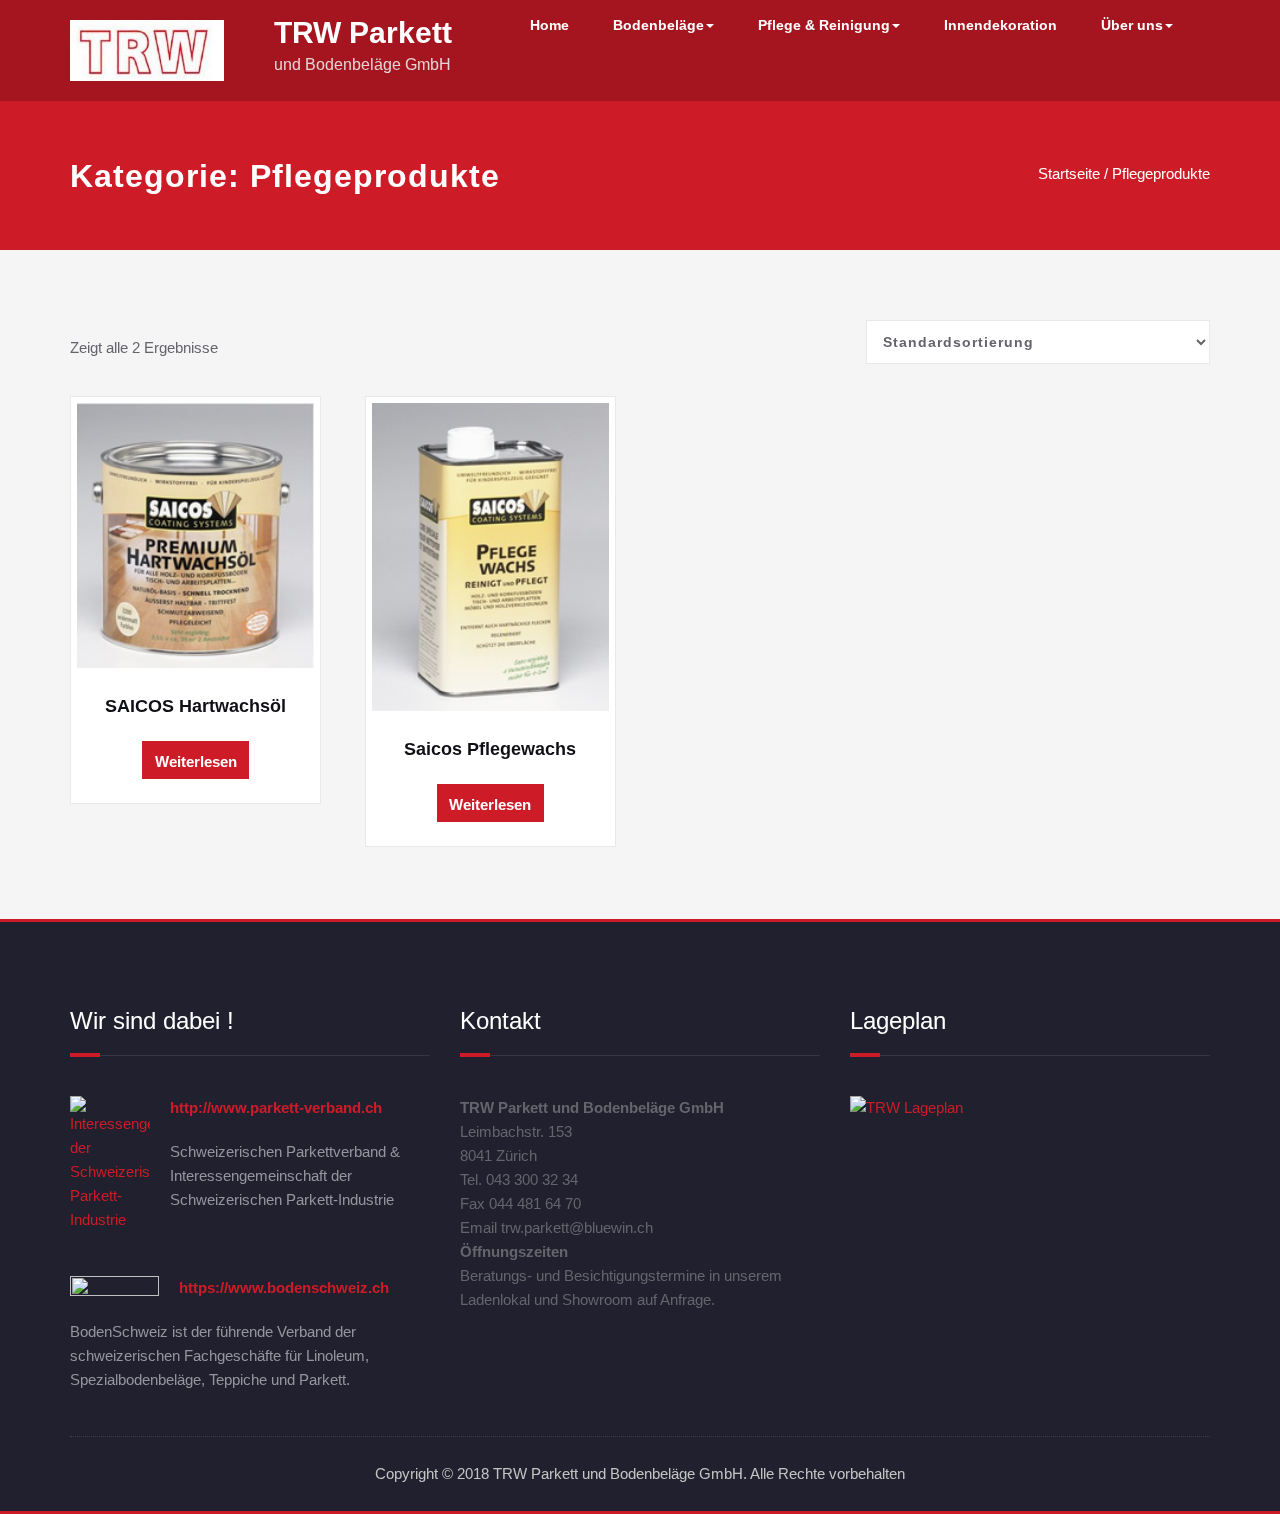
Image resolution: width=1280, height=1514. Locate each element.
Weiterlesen (196, 761)
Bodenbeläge (658, 25)
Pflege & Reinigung (824, 25)
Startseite (1069, 173)
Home (549, 25)
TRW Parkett (363, 32)
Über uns (1132, 25)
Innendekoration (1000, 25)
